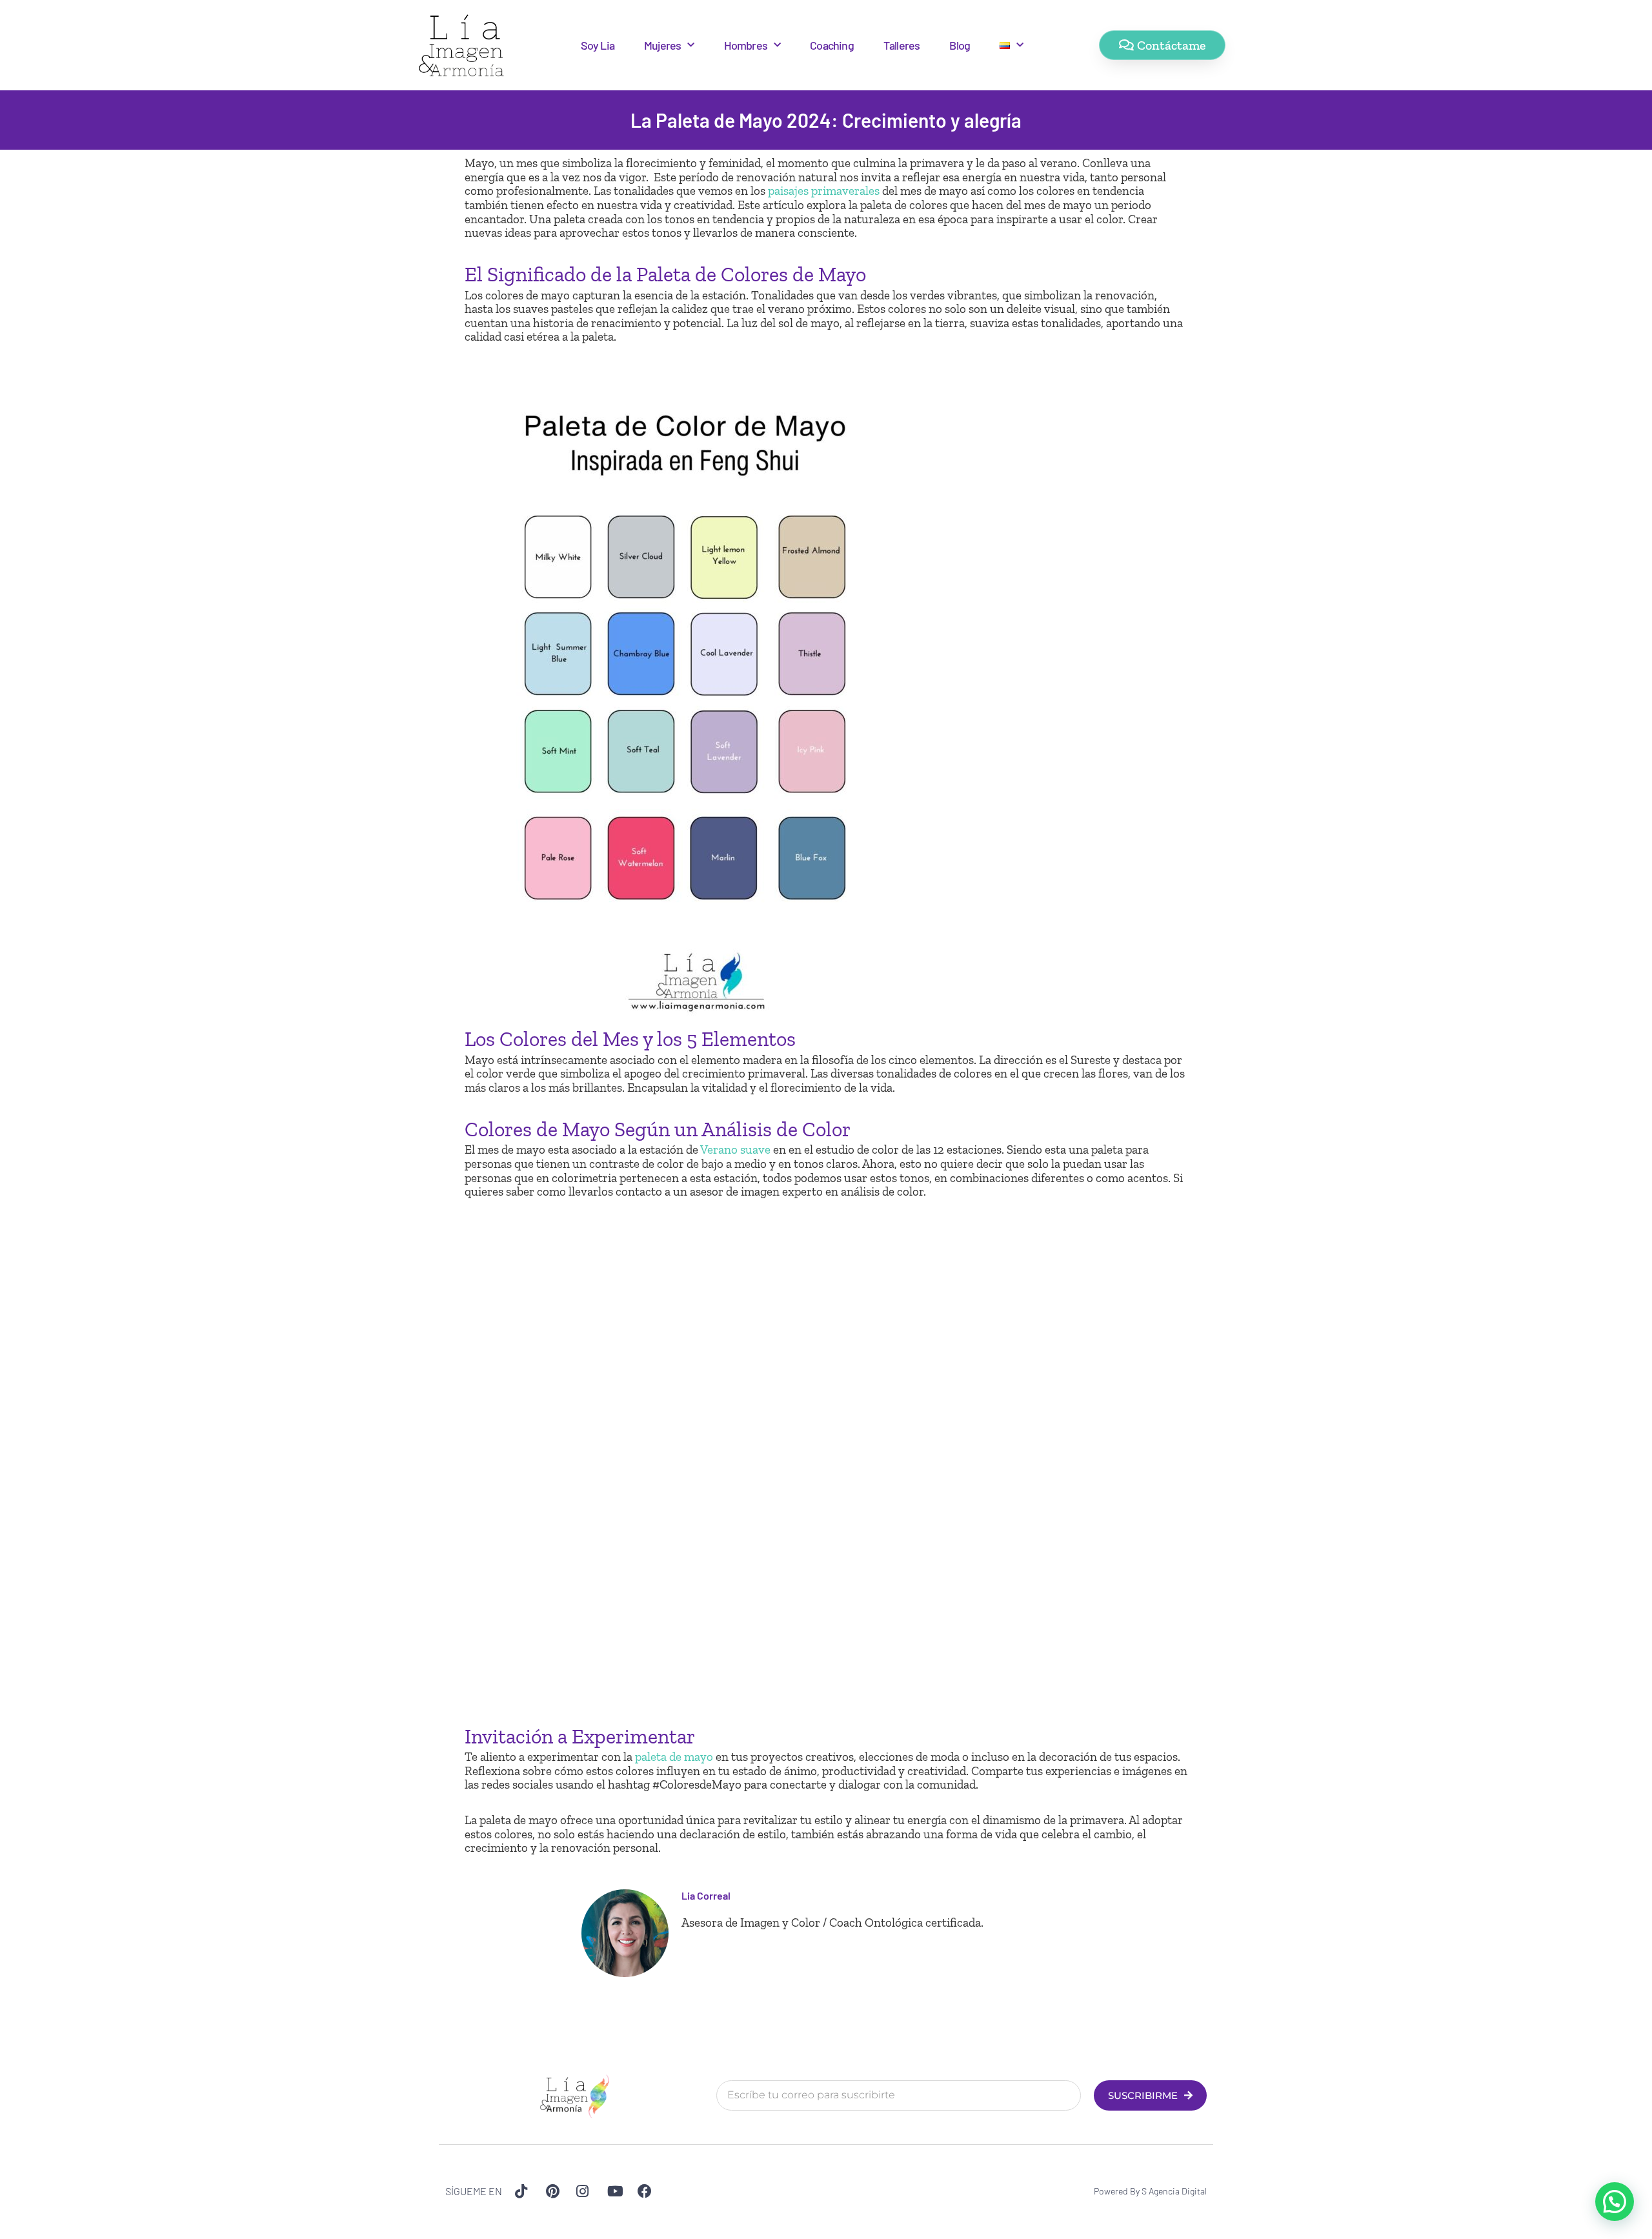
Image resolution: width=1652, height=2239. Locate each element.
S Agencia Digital (1174, 2191)
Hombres (746, 45)
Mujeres (662, 45)
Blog (960, 45)
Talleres (902, 45)
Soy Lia (598, 45)
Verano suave (735, 1150)
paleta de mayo (674, 1757)
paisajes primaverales (824, 191)
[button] (1615, 2202)
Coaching (832, 45)
